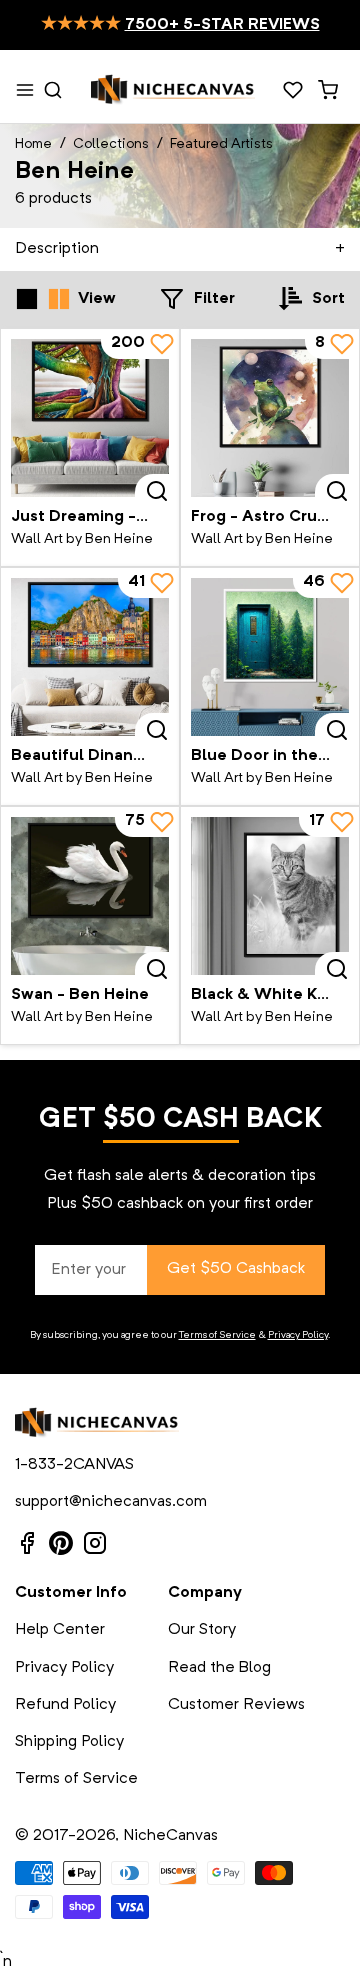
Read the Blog (219, 1668)
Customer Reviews (236, 1705)
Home (33, 144)
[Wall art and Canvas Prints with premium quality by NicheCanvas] (173, 90)
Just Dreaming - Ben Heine (115, 517)
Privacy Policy (298, 1335)
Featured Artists (221, 144)
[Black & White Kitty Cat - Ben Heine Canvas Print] (270, 896)
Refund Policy (65, 1705)
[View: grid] (27, 299)
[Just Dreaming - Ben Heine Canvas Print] (90, 418)
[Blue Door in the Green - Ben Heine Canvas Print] (270, 657)
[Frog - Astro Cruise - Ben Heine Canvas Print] (270, 418)
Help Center (60, 1630)
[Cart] (327, 90)
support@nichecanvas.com (111, 1502)
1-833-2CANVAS (74, 1465)
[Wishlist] (292, 90)
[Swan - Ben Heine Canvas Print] (90, 896)
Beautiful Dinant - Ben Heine (123, 756)
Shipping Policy (69, 1742)
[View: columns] (59, 299)
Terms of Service (217, 1335)
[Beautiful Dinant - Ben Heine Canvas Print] (90, 657)
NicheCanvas (170, 1836)
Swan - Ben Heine (80, 995)
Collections (111, 144)
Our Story (202, 1630)
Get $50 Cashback (236, 1269)
